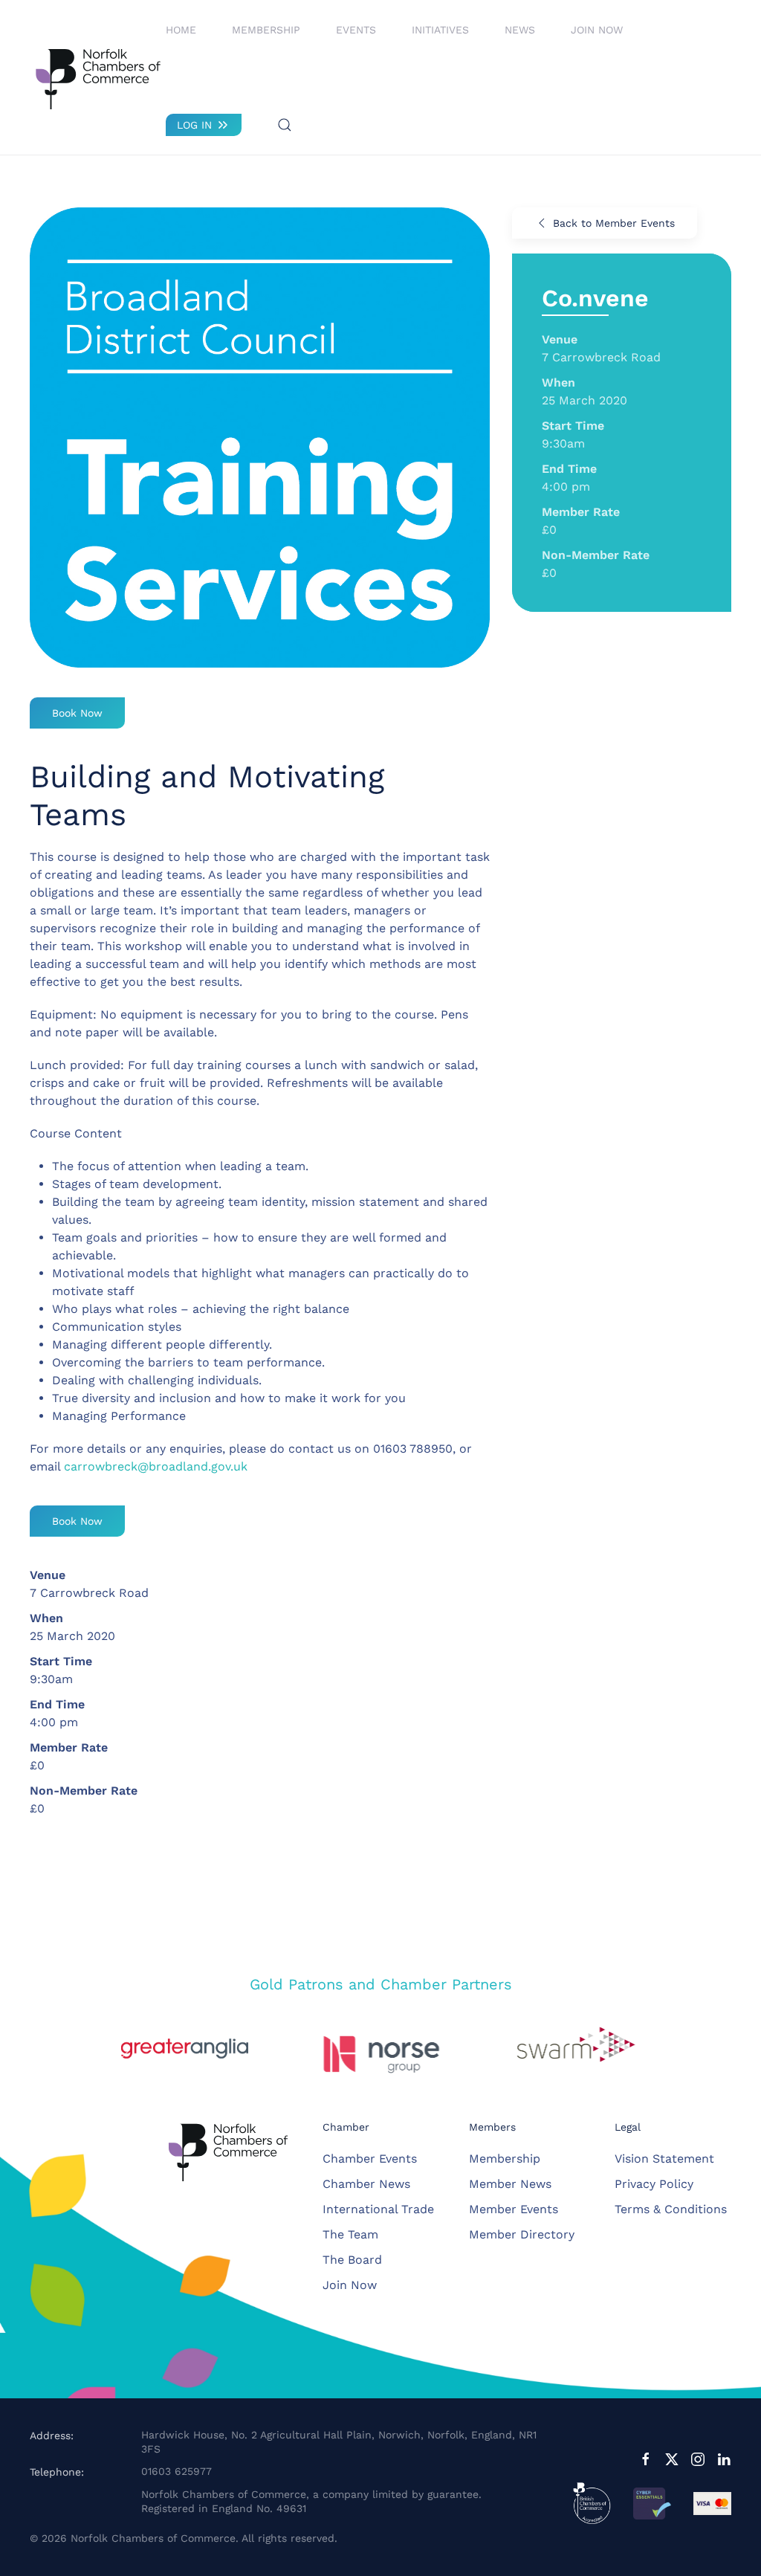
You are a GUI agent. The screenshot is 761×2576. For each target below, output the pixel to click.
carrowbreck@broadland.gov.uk (156, 1466)
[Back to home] (98, 77)
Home (181, 30)
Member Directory (522, 2234)
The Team (350, 2234)
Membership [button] (266, 30)
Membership (505, 2159)
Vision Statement (664, 2159)
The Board (352, 2260)
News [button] (520, 30)
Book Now (77, 713)
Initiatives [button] (440, 30)
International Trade (378, 2209)
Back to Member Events (614, 223)
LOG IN (194, 125)
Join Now (597, 30)
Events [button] (356, 30)
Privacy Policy (654, 2184)
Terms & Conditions (671, 2209)
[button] (285, 125)
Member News (510, 2184)
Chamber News (366, 2184)
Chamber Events (370, 2159)
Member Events (514, 2209)
